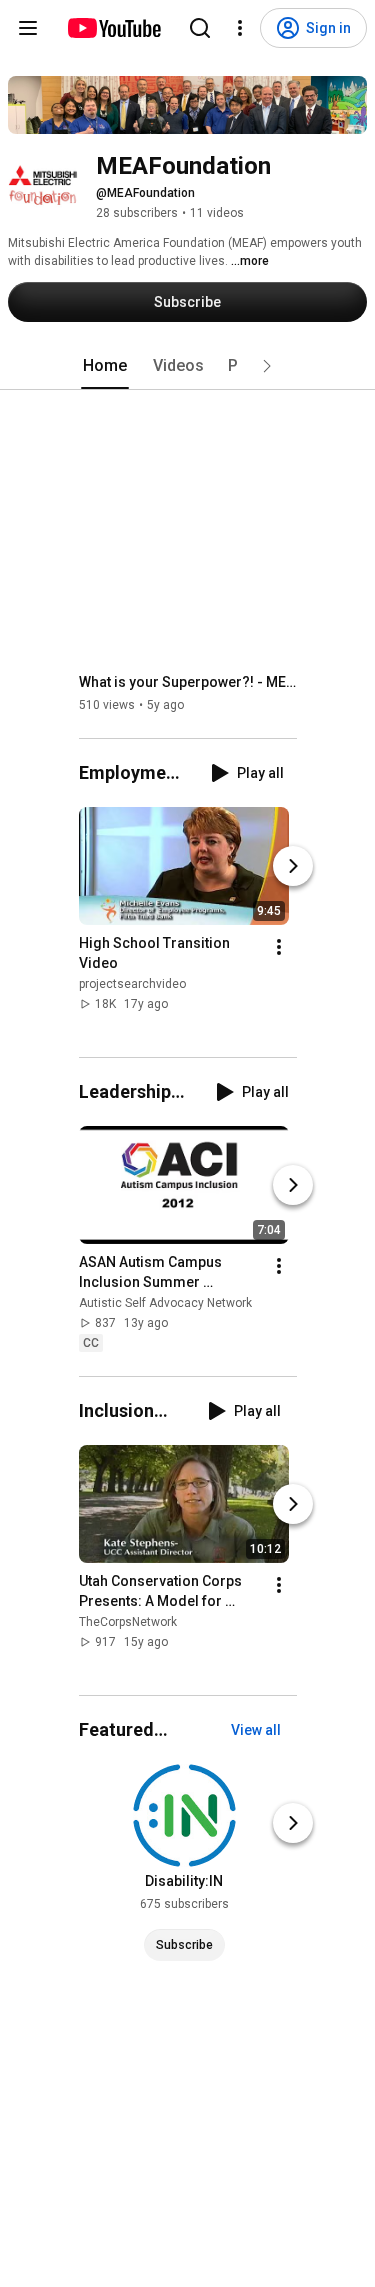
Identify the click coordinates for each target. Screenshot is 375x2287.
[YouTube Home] (113, 28)
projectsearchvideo (132, 984)
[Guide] (28, 28)
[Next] (293, 866)
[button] (267, 366)
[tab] (105, 366)
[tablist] (188, 366)
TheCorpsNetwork (128, 1622)
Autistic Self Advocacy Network (165, 1303)
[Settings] (240, 28)
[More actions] (279, 947)
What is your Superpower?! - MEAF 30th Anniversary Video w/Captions (188, 682)
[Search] (200, 28)
